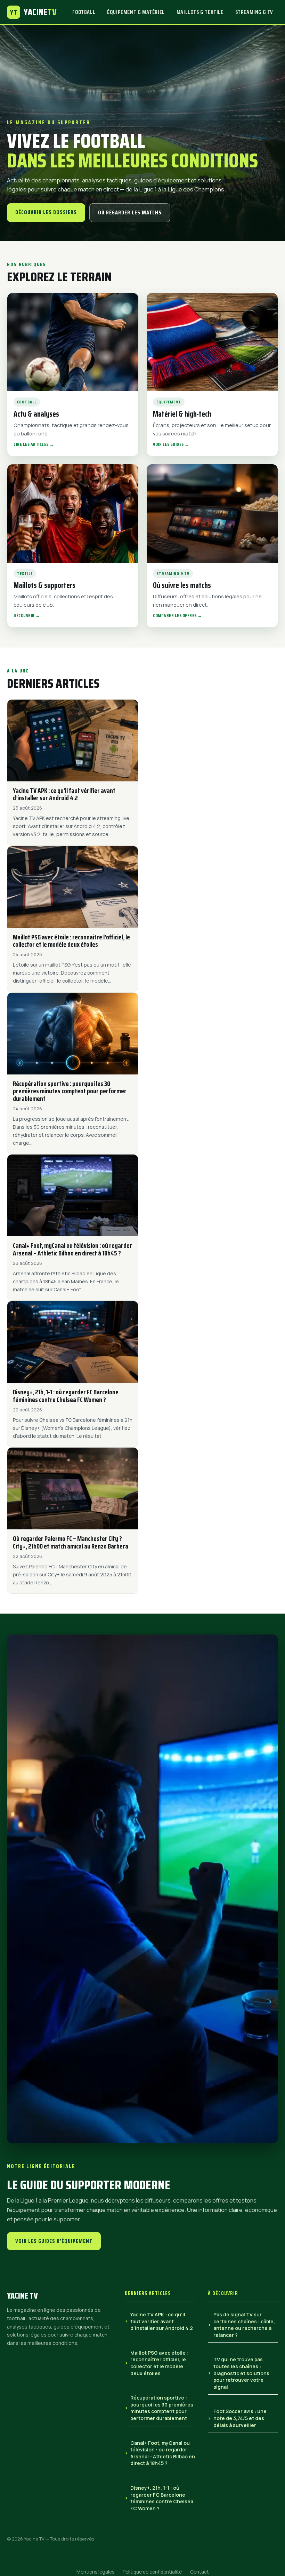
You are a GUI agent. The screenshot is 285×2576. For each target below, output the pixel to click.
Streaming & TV (254, 12)
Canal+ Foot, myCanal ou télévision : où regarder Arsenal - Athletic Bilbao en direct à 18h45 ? (163, 2453)
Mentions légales (95, 2572)
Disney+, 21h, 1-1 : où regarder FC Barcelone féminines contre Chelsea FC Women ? (162, 2498)
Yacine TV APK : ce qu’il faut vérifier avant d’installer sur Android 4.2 (162, 2321)
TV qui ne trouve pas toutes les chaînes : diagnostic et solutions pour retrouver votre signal (241, 2373)
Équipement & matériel (136, 12)
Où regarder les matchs (130, 212)
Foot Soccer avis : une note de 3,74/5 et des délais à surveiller (240, 2418)
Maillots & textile (200, 12)
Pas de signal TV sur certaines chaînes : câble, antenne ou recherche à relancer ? (244, 2325)
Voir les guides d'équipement (54, 2241)
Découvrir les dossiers (46, 212)
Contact (199, 2572)
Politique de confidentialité (152, 2572)
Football (84, 12)
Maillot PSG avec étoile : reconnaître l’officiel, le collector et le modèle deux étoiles (159, 2363)
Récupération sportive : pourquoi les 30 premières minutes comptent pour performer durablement (162, 2408)
